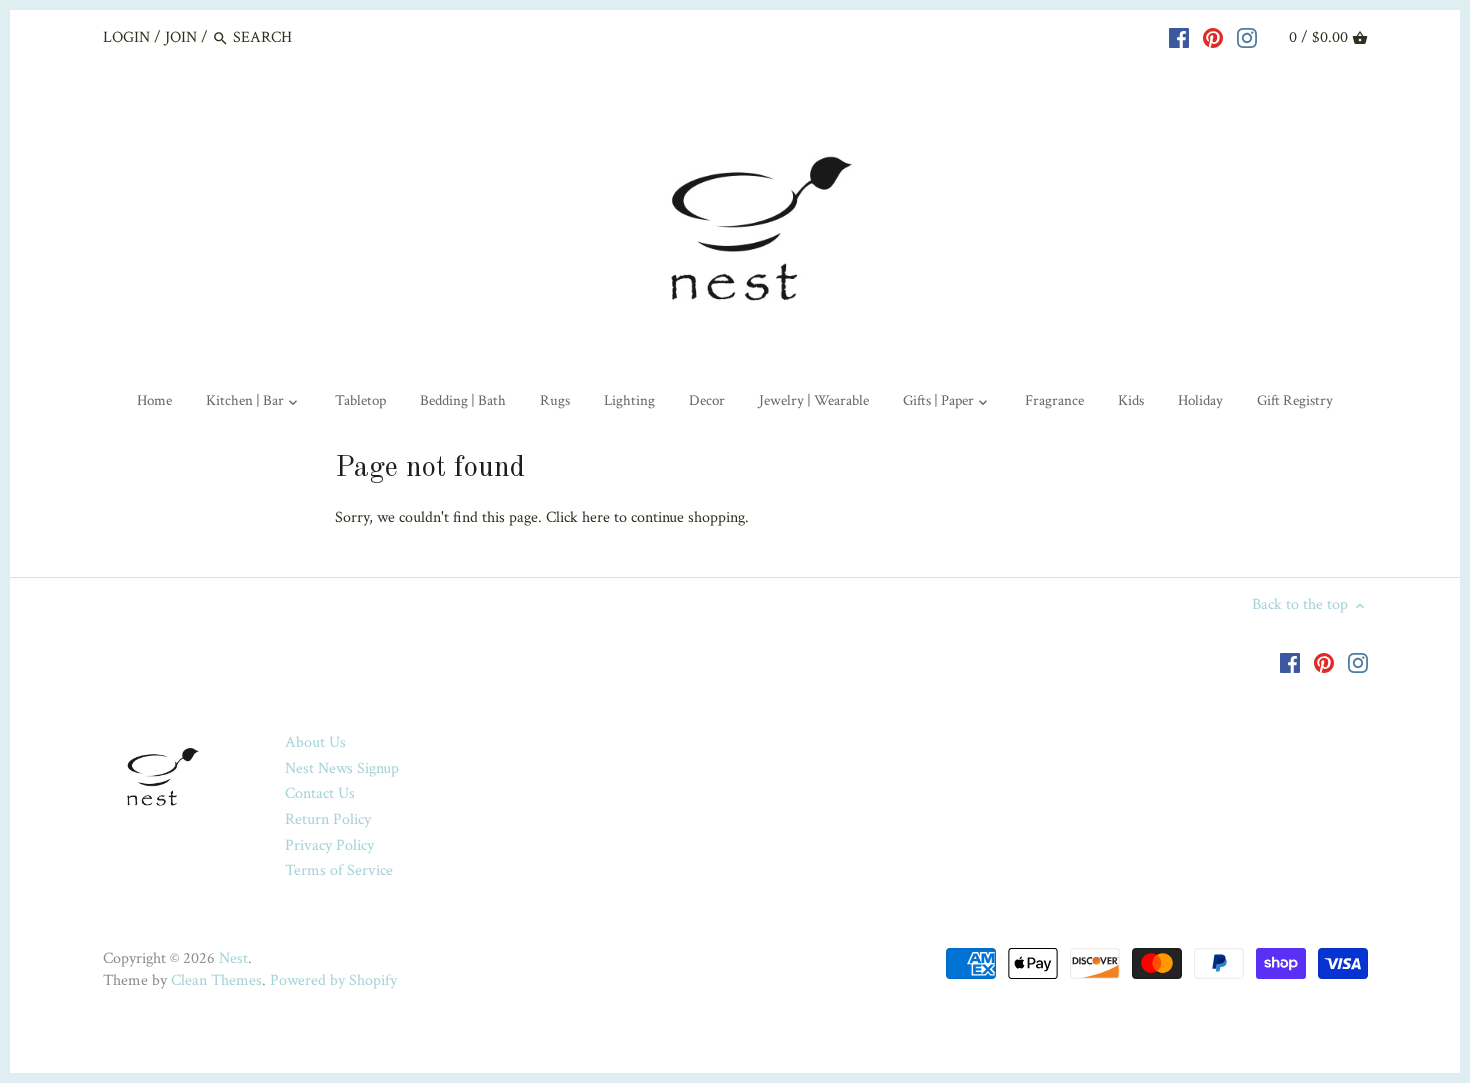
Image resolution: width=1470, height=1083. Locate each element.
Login (126, 37)
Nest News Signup (342, 768)
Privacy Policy (329, 845)
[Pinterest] (1213, 37)
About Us (315, 742)
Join (181, 37)
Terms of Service (339, 870)
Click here (578, 517)
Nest (233, 958)
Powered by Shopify (333, 980)
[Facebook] (1179, 37)
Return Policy (328, 819)
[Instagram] (1247, 37)
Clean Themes (216, 980)
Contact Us (320, 793)
